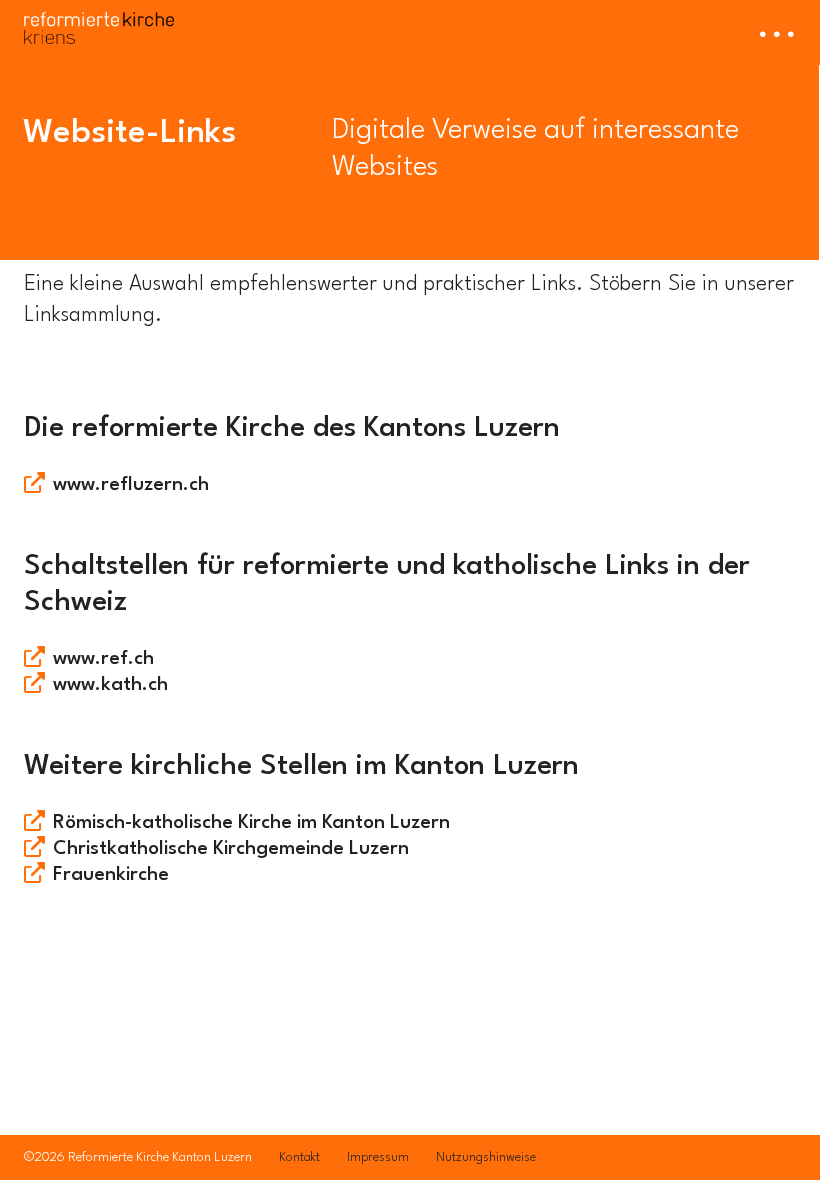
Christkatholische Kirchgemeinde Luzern (231, 849)
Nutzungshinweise (486, 1157)
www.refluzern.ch (131, 485)
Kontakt (299, 1157)
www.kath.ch (110, 685)
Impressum (378, 1157)
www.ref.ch (103, 659)
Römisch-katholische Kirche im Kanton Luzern (251, 823)
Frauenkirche (111, 875)
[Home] (99, 22)
